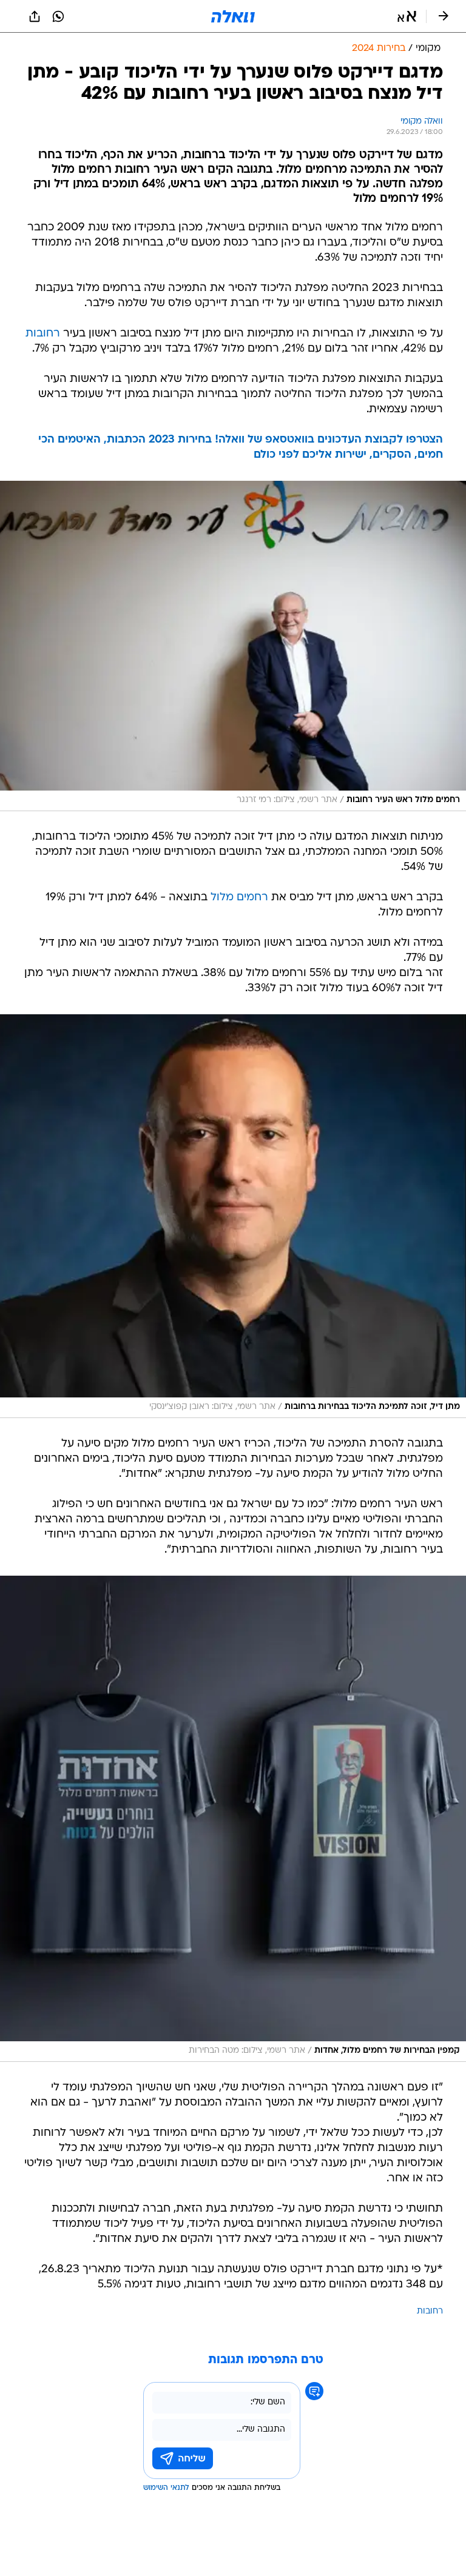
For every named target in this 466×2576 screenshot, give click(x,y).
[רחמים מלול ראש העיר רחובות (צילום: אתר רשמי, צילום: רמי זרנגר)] (233, 646)
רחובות (43, 334)
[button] (407, 16)
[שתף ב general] (35, 16)
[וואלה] (233, 16)
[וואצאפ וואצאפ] (58, 16)
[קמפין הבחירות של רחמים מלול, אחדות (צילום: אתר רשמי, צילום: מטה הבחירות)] (233, 1819)
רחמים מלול (239, 898)
